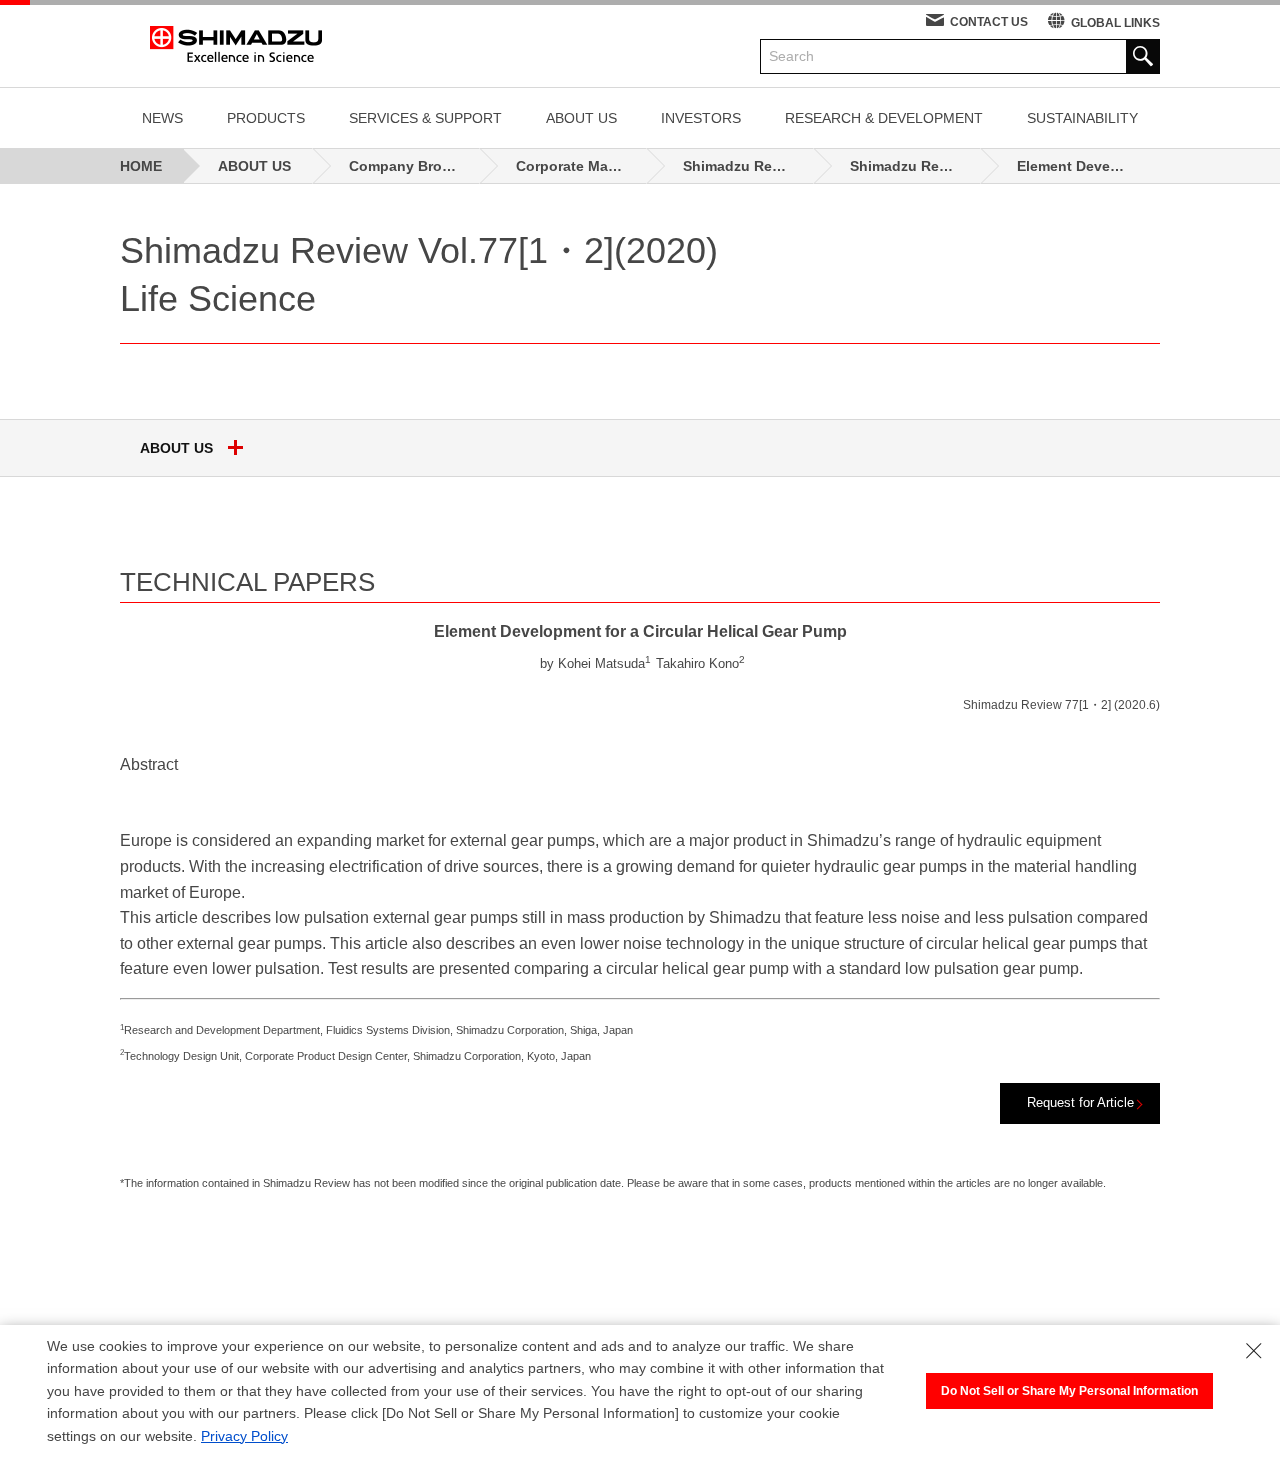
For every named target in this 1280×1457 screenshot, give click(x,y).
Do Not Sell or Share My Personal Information (1069, 1391)
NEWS (162, 118)
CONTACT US (989, 22)
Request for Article (1080, 1102)
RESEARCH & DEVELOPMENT (884, 118)
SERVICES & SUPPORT (425, 118)
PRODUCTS (266, 118)
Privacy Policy (244, 1436)
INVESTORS (701, 118)
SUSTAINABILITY (1082, 118)
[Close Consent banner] (1254, 1351)
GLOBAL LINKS (1115, 23)
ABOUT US (581, 118)
